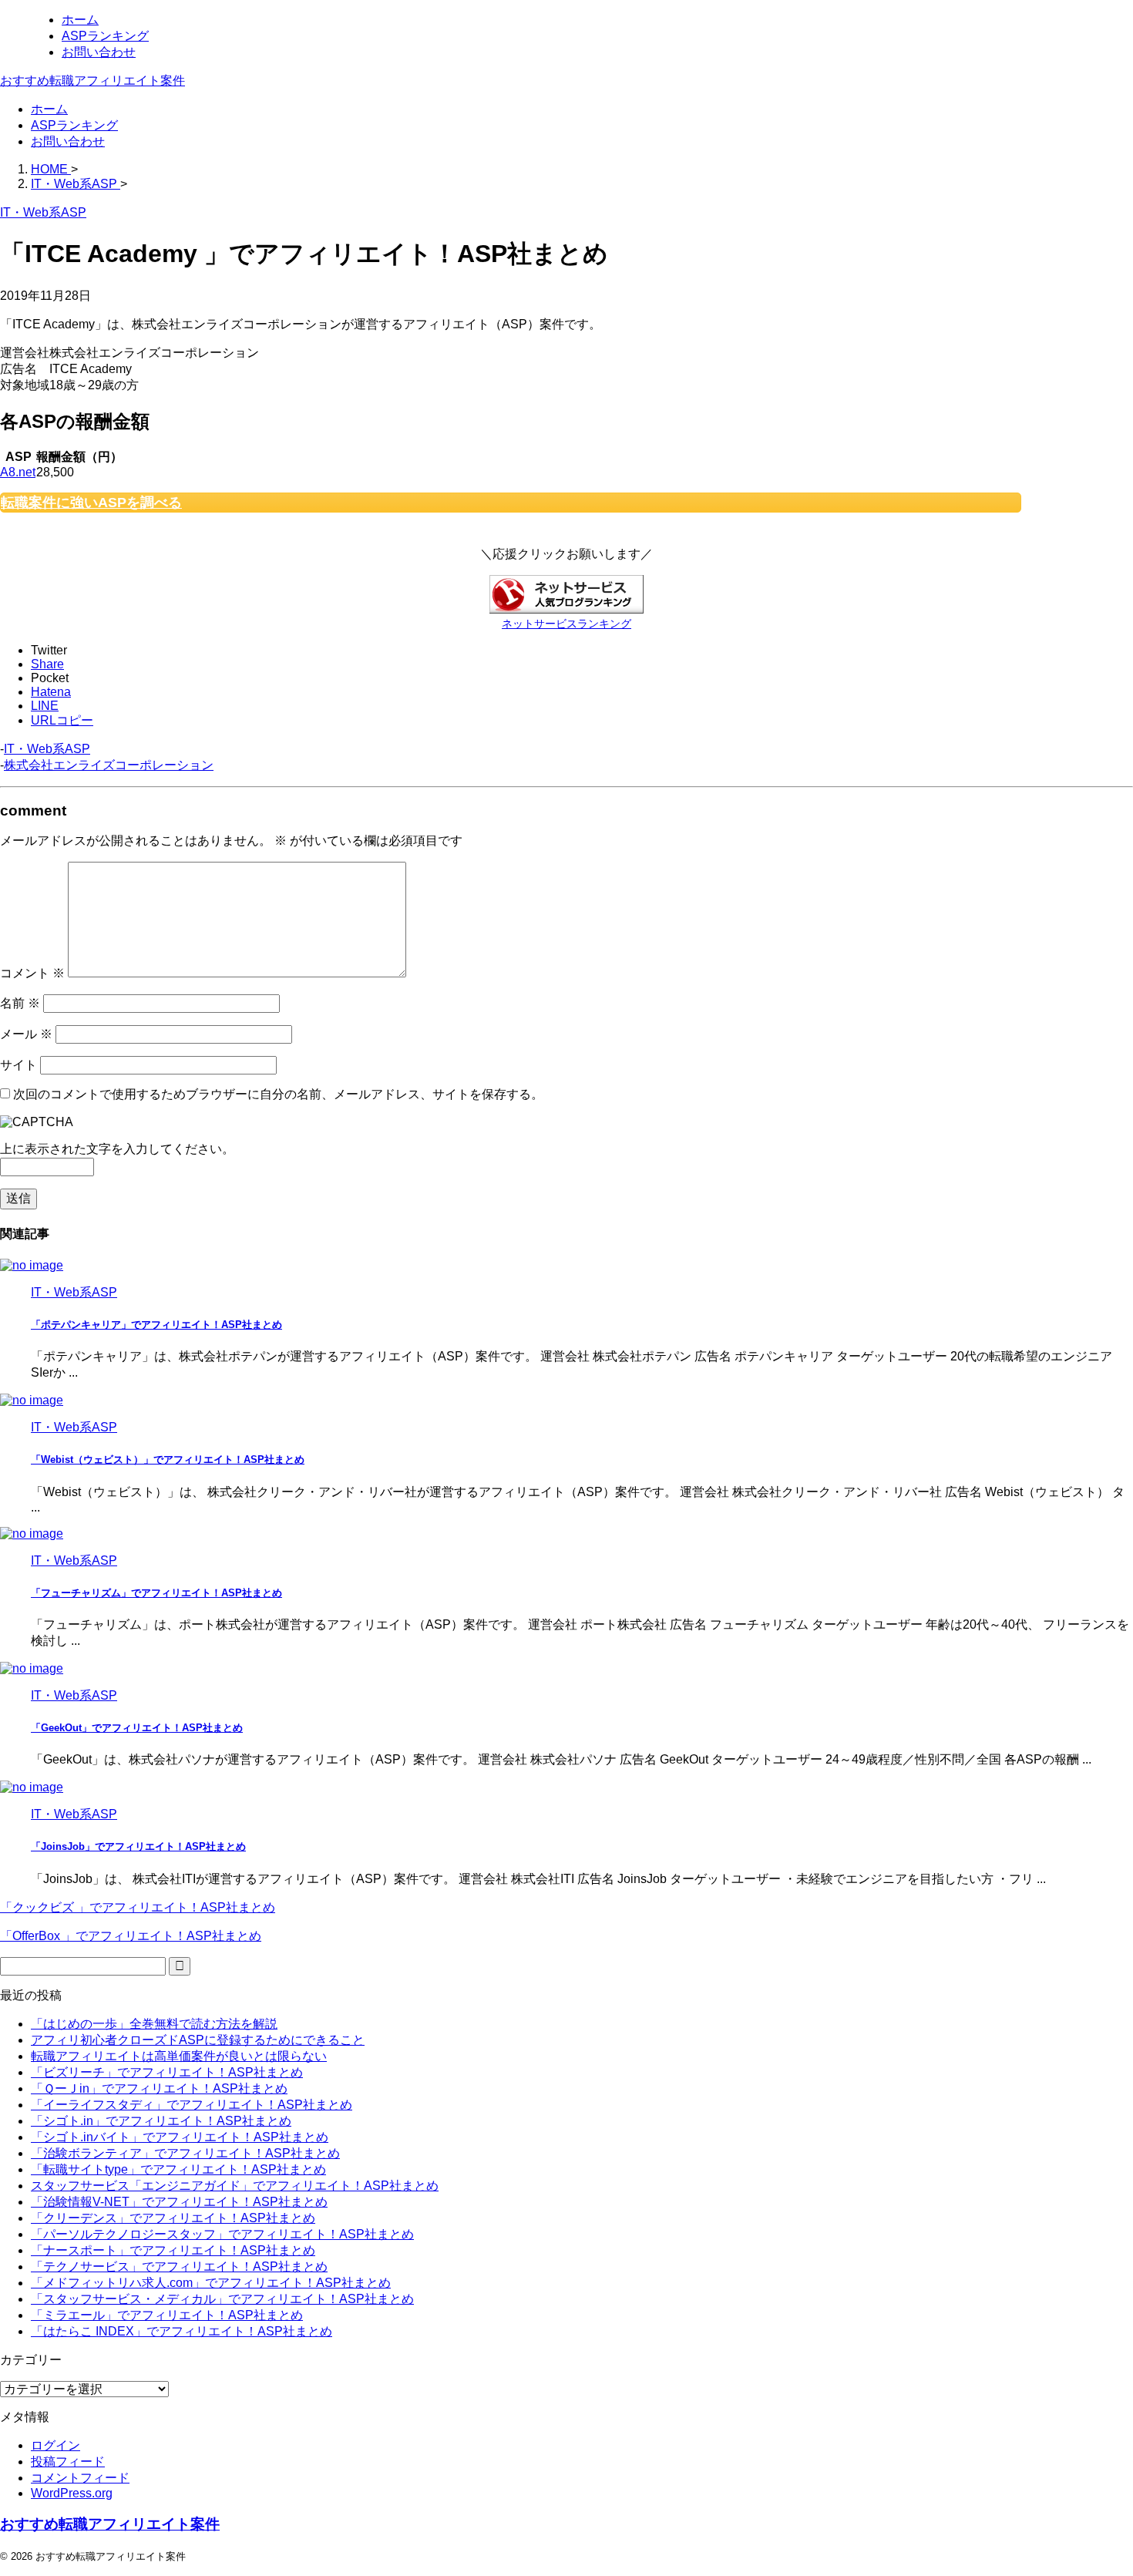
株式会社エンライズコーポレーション (109, 765)
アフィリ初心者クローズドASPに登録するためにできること (198, 2040)
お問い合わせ (68, 141)
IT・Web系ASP (47, 749)
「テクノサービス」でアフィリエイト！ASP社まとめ (179, 2267)
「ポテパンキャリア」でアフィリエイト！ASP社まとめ (156, 1325)
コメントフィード (80, 2478)
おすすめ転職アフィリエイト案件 (92, 81)
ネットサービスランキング (566, 624)
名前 (20, 1003)
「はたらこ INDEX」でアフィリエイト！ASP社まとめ (182, 2331)
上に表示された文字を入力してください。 (117, 1149)
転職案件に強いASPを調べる (91, 503)
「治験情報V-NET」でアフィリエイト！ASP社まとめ (179, 2202)
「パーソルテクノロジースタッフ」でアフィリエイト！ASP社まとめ (222, 2234)
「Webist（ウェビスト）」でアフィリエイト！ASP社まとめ (168, 1460)
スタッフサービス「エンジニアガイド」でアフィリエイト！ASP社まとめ (235, 2186)
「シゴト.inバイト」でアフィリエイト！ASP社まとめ (180, 2137)
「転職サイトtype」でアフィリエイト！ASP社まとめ (178, 2169)
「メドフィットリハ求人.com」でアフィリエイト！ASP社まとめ (211, 2283)
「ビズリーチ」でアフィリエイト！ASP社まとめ (167, 2072)
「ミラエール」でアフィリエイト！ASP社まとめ (167, 2315)
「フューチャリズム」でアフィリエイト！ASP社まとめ (156, 1593)
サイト (18, 1065)
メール (26, 1034)
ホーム (49, 109)
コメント (32, 973)
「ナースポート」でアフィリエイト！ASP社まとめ (173, 2250)
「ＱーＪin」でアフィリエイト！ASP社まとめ (159, 2088)
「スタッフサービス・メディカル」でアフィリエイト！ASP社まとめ (222, 2299)
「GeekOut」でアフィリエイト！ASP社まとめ (137, 1728)
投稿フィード (68, 2462)
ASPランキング (74, 125)
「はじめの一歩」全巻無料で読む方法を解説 (154, 2024)
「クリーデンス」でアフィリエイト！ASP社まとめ (173, 2218)
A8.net (18, 472)
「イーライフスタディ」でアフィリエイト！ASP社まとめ (192, 2105)
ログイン (55, 2445)
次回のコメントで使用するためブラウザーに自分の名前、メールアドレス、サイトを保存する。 (278, 1094)
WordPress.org (72, 2493)
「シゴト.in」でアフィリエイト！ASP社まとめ (161, 2121)
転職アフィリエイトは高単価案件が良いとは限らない (179, 2056)
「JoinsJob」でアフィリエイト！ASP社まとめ (138, 1846)
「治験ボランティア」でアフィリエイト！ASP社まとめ (185, 2153)
